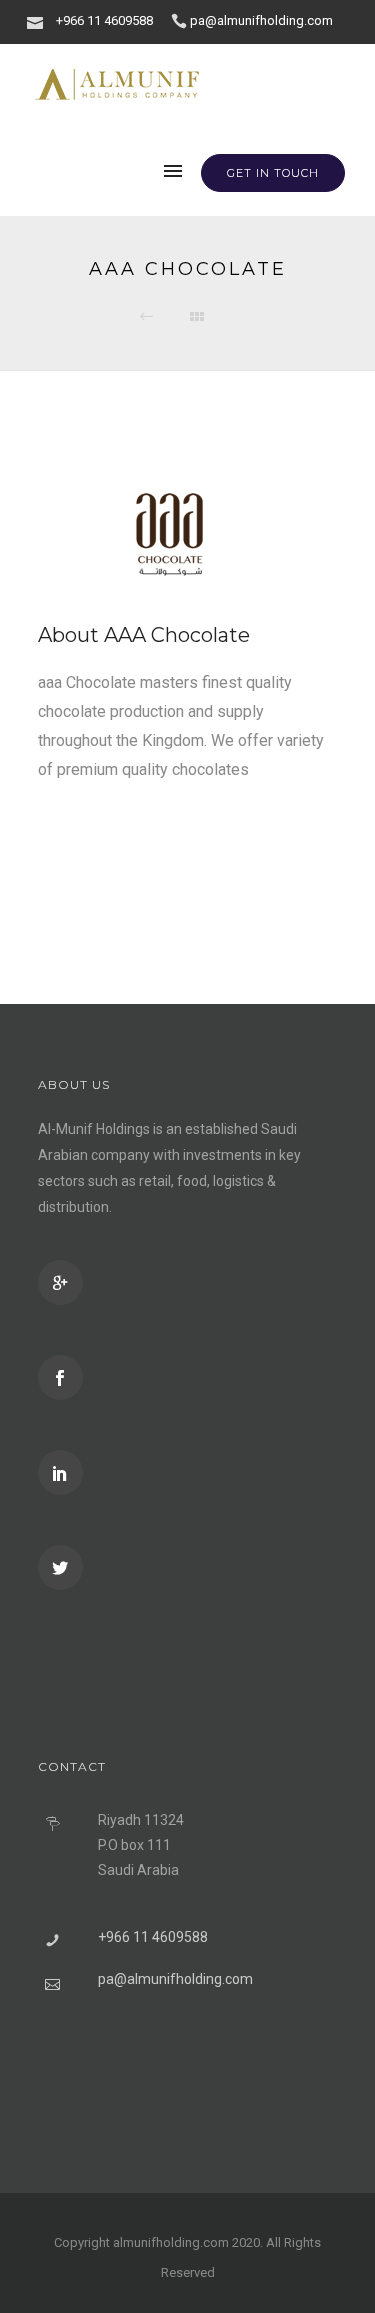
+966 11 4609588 (104, 20)
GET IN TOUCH (273, 173)
